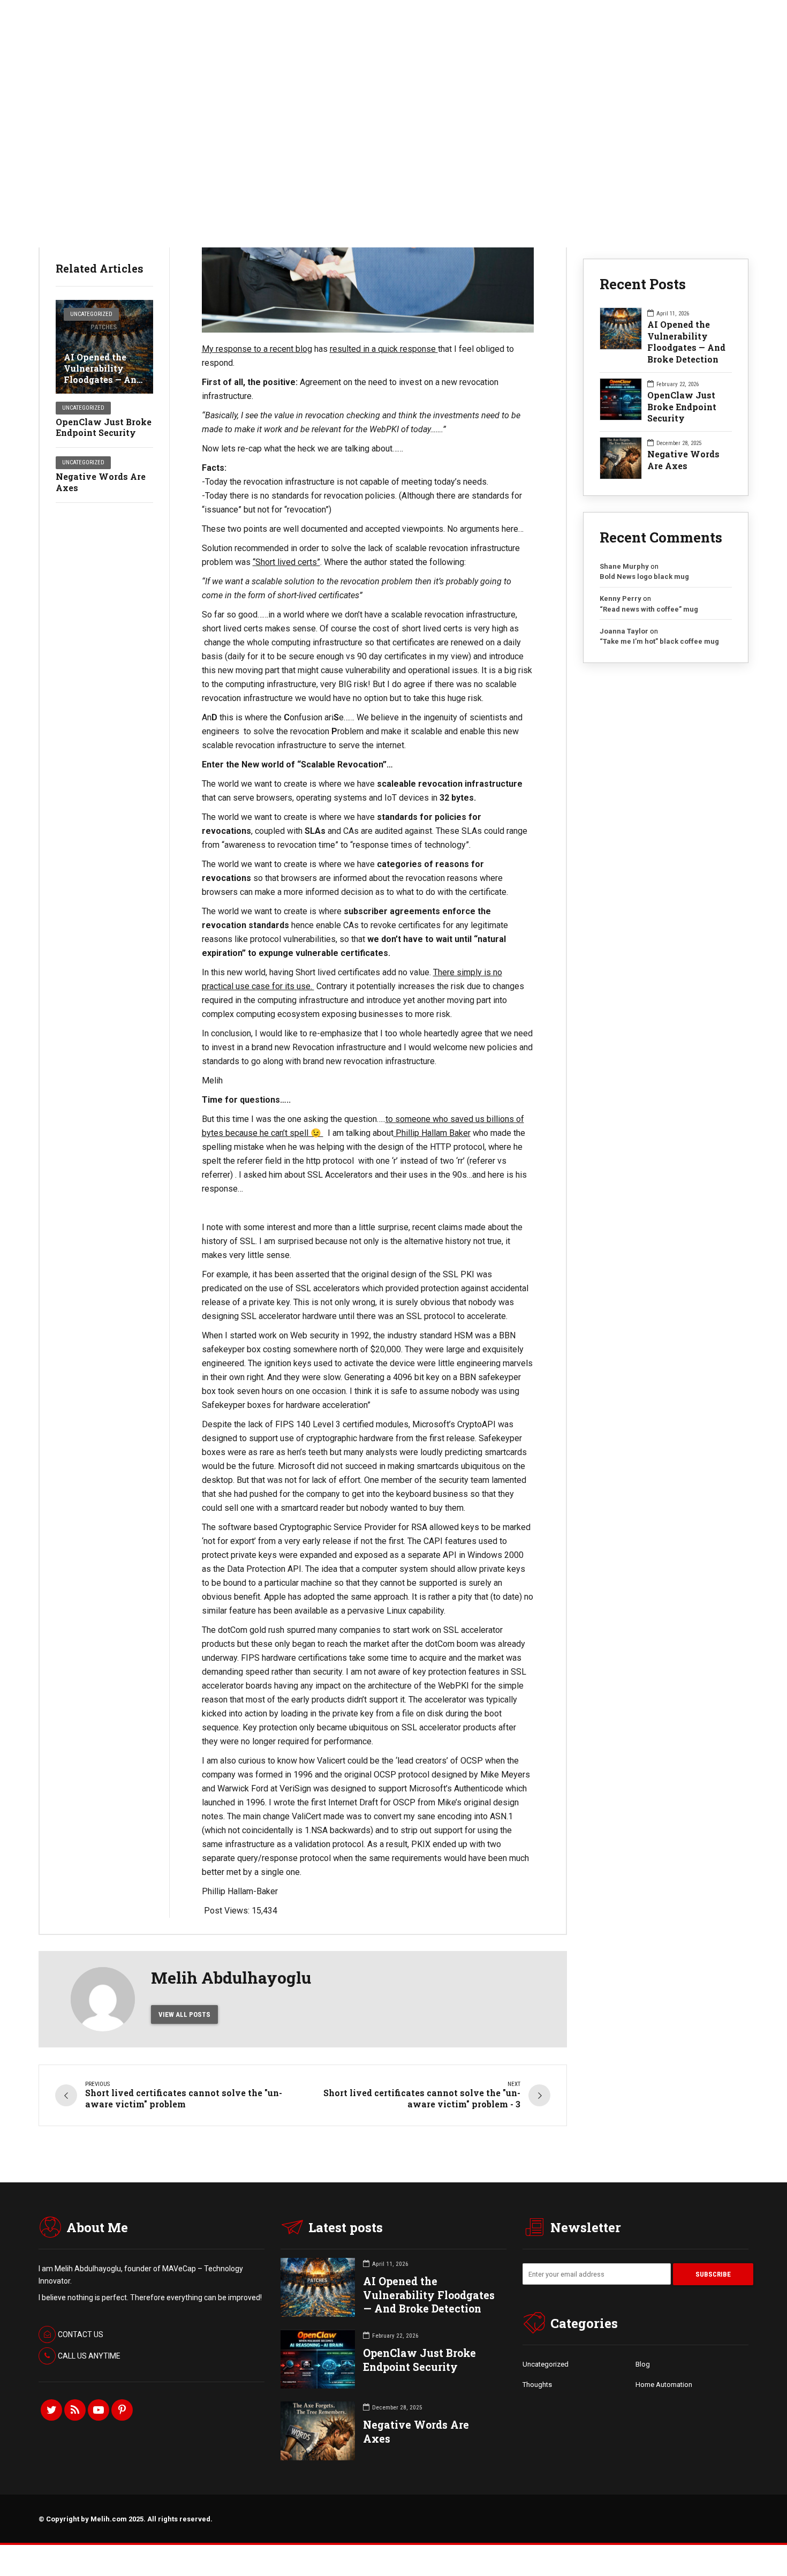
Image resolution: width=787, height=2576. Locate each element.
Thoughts (537, 2385)
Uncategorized (91, 314)
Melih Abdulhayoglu (231, 1978)
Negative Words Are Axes (101, 482)
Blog (643, 2364)
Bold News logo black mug (644, 577)
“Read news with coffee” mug (649, 609)
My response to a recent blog (257, 349)
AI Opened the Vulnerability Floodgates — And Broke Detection (103, 374)
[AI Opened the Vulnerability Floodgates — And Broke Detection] (104, 347)
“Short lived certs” (286, 562)
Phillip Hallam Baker (432, 1133)
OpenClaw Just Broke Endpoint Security (104, 427)
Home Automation (664, 2385)
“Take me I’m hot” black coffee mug (659, 641)
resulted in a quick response (384, 349)
